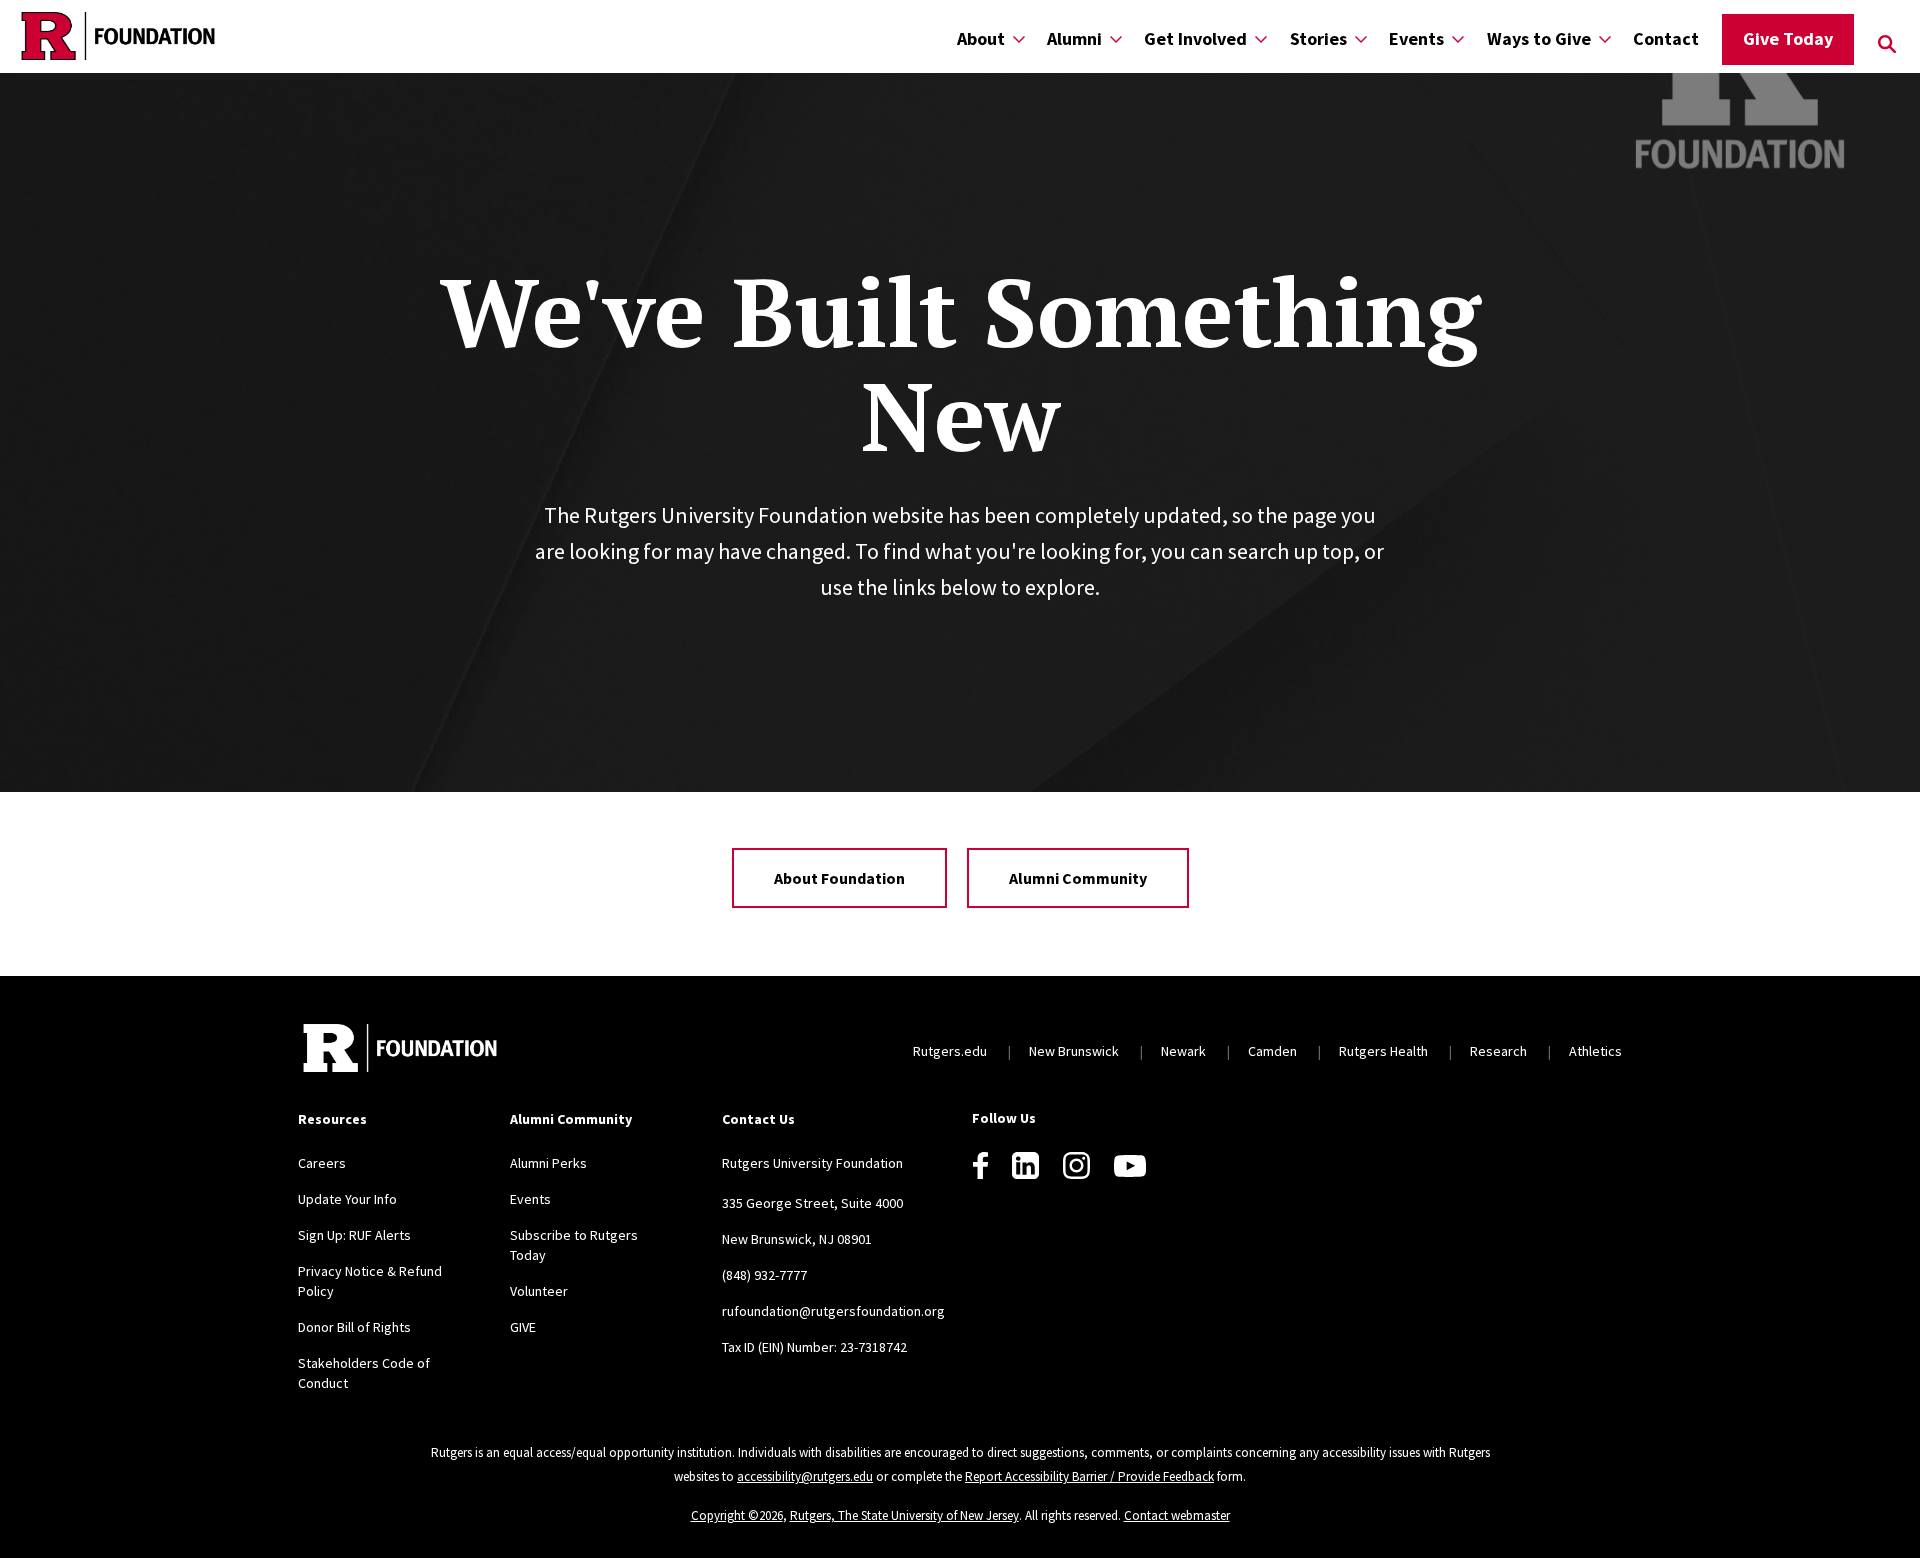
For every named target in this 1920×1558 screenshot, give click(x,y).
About (981, 38)
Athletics (1595, 1051)
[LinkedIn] (1025, 1165)
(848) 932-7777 (764, 1275)
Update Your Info (347, 1199)
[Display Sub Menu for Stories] (1361, 38)
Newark (1183, 1051)
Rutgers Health (1383, 1051)
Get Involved (1195, 38)
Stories (1318, 38)
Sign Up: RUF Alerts (354, 1235)
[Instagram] (1076, 1165)
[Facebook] (980, 1165)
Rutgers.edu (950, 1051)
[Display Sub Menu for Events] (1458, 38)
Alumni (1074, 38)
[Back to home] (400, 1050)
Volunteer (539, 1291)
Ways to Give (1539, 38)
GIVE (523, 1327)
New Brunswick (1074, 1051)
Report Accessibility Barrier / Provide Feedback (1089, 1476)
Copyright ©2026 (737, 1515)
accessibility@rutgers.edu (805, 1476)
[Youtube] (1130, 1166)
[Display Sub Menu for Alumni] (1116, 38)
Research (1498, 1051)
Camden (1272, 1051)
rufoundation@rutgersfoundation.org (833, 1311)
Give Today (1788, 38)
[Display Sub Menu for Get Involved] (1261, 38)
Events (1416, 38)
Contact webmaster (1177, 1515)
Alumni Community (1078, 878)
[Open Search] (1887, 44)
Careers (322, 1163)
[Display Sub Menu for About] (1019, 38)
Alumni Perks (548, 1163)
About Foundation (839, 878)
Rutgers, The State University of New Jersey (904, 1515)
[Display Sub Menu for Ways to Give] (1605, 38)
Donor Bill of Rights (354, 1327)
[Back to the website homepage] (118, 36)
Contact (1666, 38)
